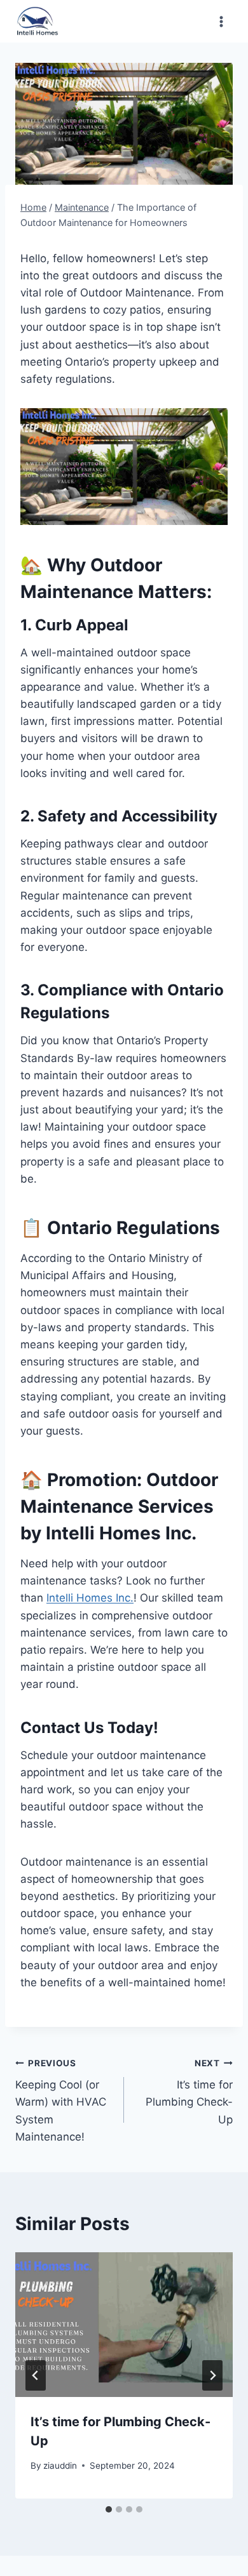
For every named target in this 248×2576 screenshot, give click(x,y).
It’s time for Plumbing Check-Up (189, 2092)
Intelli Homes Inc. (90, 1598)
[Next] (212, 2375)
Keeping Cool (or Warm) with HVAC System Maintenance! (61, 2101)
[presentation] (124, 2325)
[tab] (109, 2509)
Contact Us (62, 1728)
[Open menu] (221, 21)
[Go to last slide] (36, 2375)
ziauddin (60, 2466)
